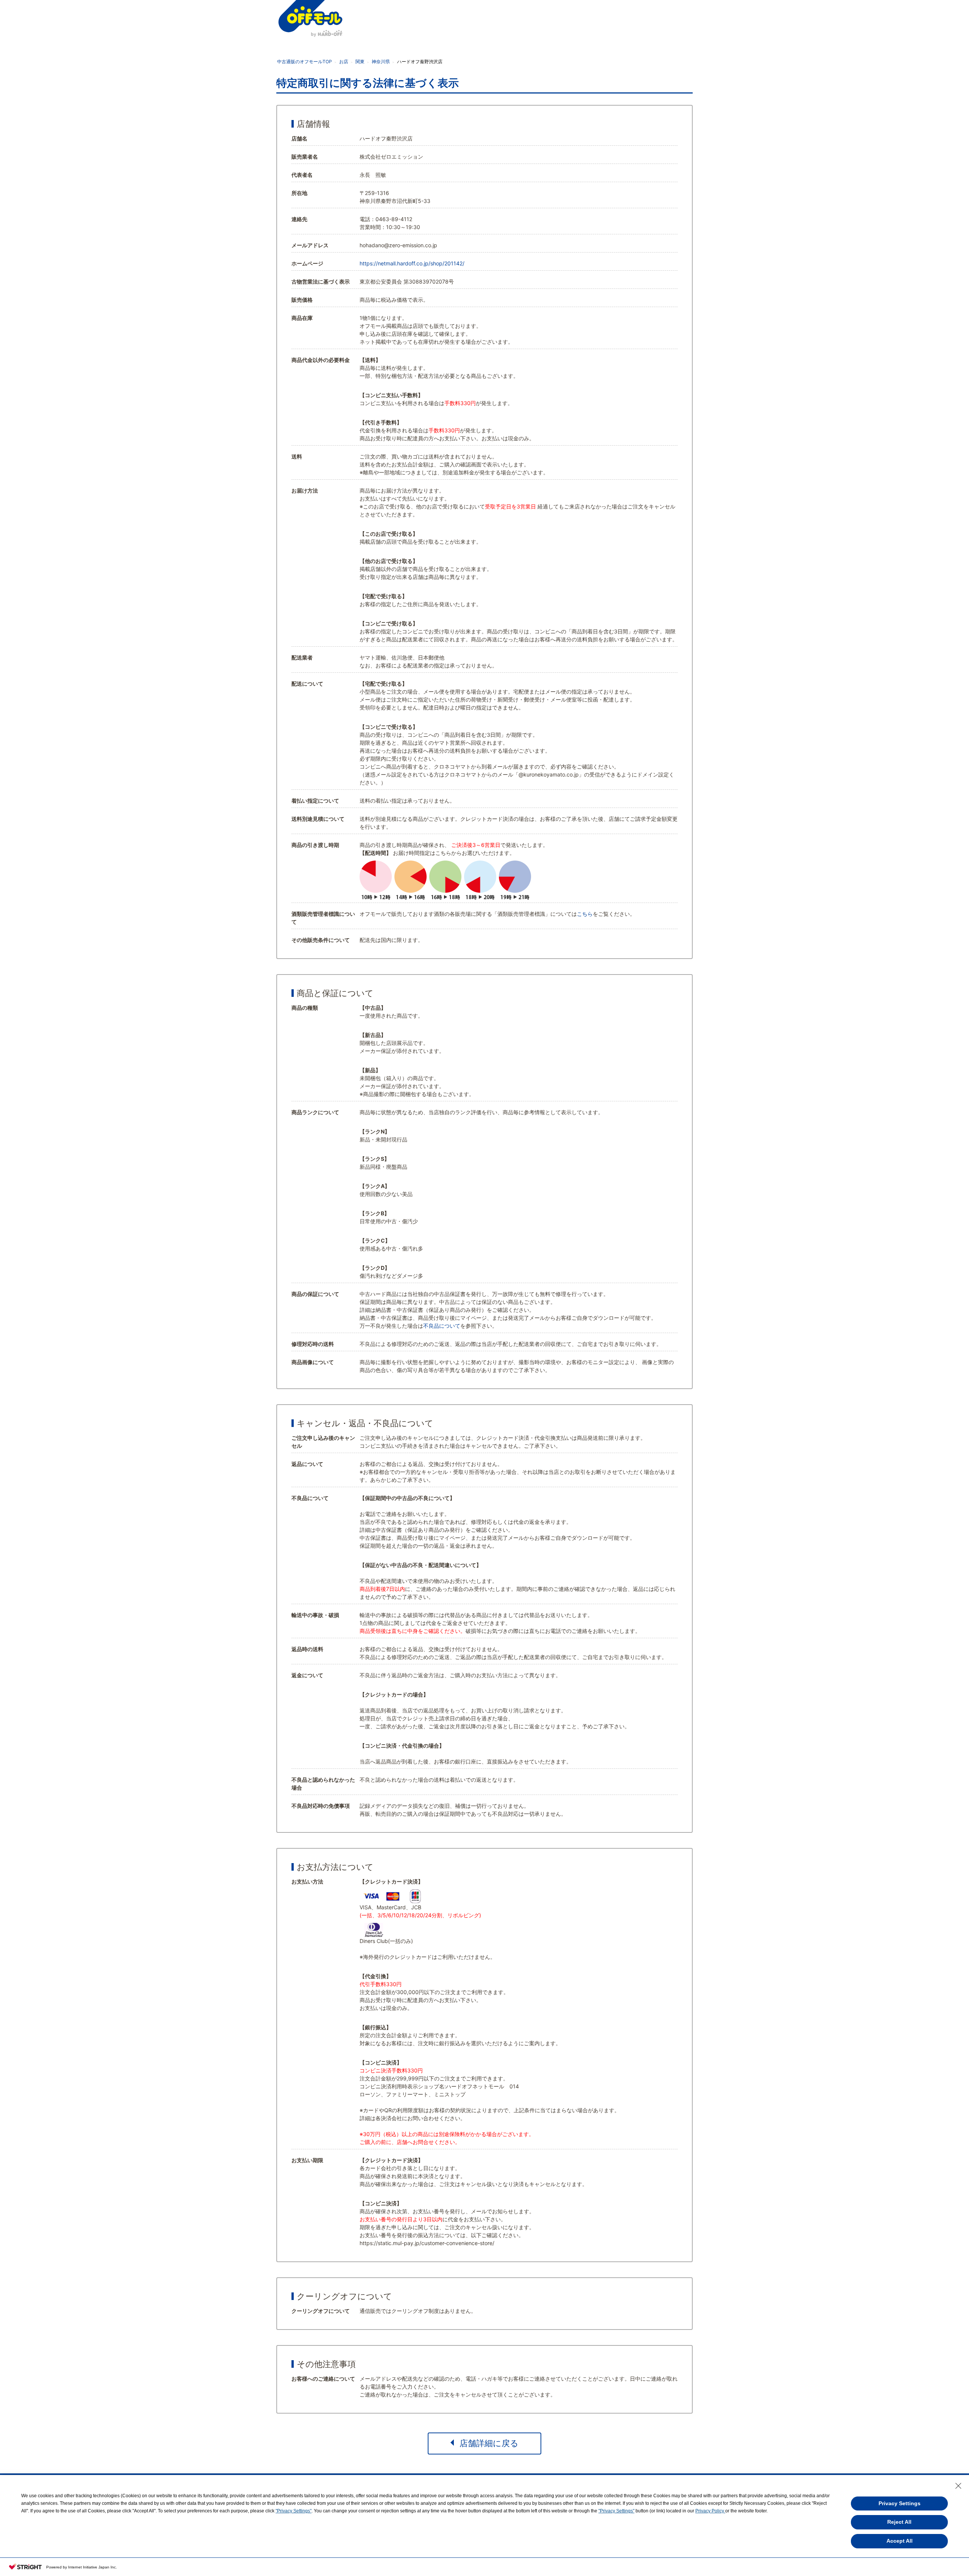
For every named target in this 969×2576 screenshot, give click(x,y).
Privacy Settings (900, 2503)
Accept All (900, 2541)
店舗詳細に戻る (489, 2443)
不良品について (442, 1326)
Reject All (899, 2522)
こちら (585, 914)
